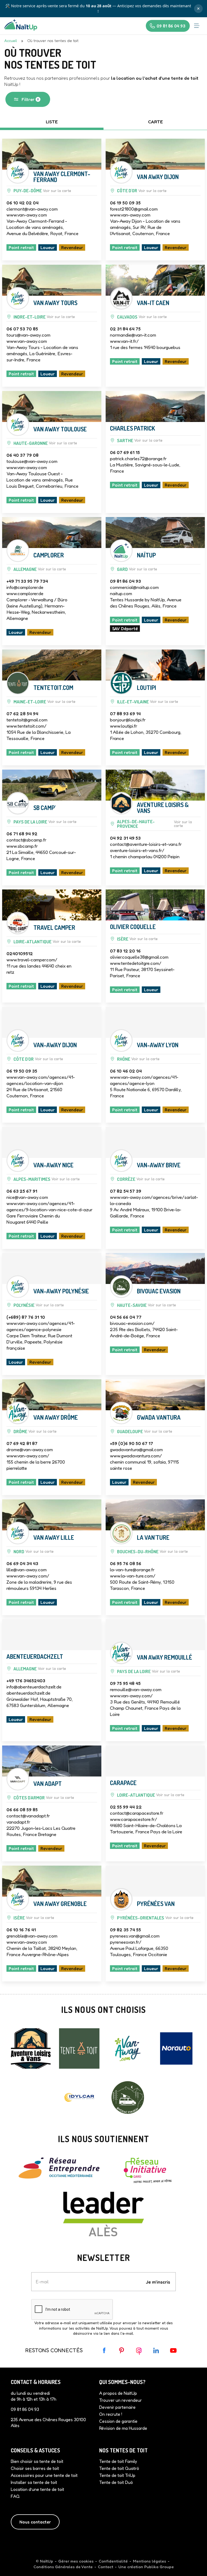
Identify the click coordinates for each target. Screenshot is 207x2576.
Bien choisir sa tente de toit (37, 2458)
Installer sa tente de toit (34, 2479)
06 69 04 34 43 (22, 1559)
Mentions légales (149, 2557)
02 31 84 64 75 (125, 325)
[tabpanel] (103, 1058)
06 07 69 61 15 (125, 448)
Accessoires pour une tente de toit (44, 2472)
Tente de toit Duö (116, 2479)
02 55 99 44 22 (126, 1803)
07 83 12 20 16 (125, 947)
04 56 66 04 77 (126, 1313)
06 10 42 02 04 (23, 199)
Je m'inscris (158, 2278)
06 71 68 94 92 (22, 830)
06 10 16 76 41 (21, 1926)
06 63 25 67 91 (22, 1187)
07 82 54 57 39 (126, 1187)
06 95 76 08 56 (126, 1559)
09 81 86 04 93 (125, 577)
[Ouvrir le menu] (197, 22)
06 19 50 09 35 (125, 199)
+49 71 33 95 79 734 (27, 577)
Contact (106, 2563)
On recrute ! (111, 2410)
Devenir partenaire (117, 2403)
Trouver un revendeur (120, 2396)
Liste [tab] (52, 118)
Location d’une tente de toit (37, 2486)
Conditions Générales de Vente (63, 2563)
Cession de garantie (118, 2417)
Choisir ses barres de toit (35, 2465)
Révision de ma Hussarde (123, 2424)
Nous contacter (35, 2518)
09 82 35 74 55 (125, 1926)
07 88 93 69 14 (125, 710)
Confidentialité (113, 2557)
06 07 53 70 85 (22, 325)
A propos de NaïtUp (118, 2389)
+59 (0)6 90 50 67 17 (132, 1439)
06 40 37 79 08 (23, 451)
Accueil (11, 37)
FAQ (15, 2493)
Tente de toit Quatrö (119, 2465)
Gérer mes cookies (76, 2557)
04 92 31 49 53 (125, 834)
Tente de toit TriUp (117, 2472)
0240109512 (20, 950)
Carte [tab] (155, 118)
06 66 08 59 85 (22, 1806)
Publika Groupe (159, 2563)
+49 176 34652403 (26, 1677)
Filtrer (30, 95)
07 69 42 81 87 (22, 1439)
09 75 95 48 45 (125, 1679)
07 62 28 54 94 (22, 710)
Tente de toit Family (118, 2458)
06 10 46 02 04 (126, 1067)
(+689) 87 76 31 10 (26, 1313)
